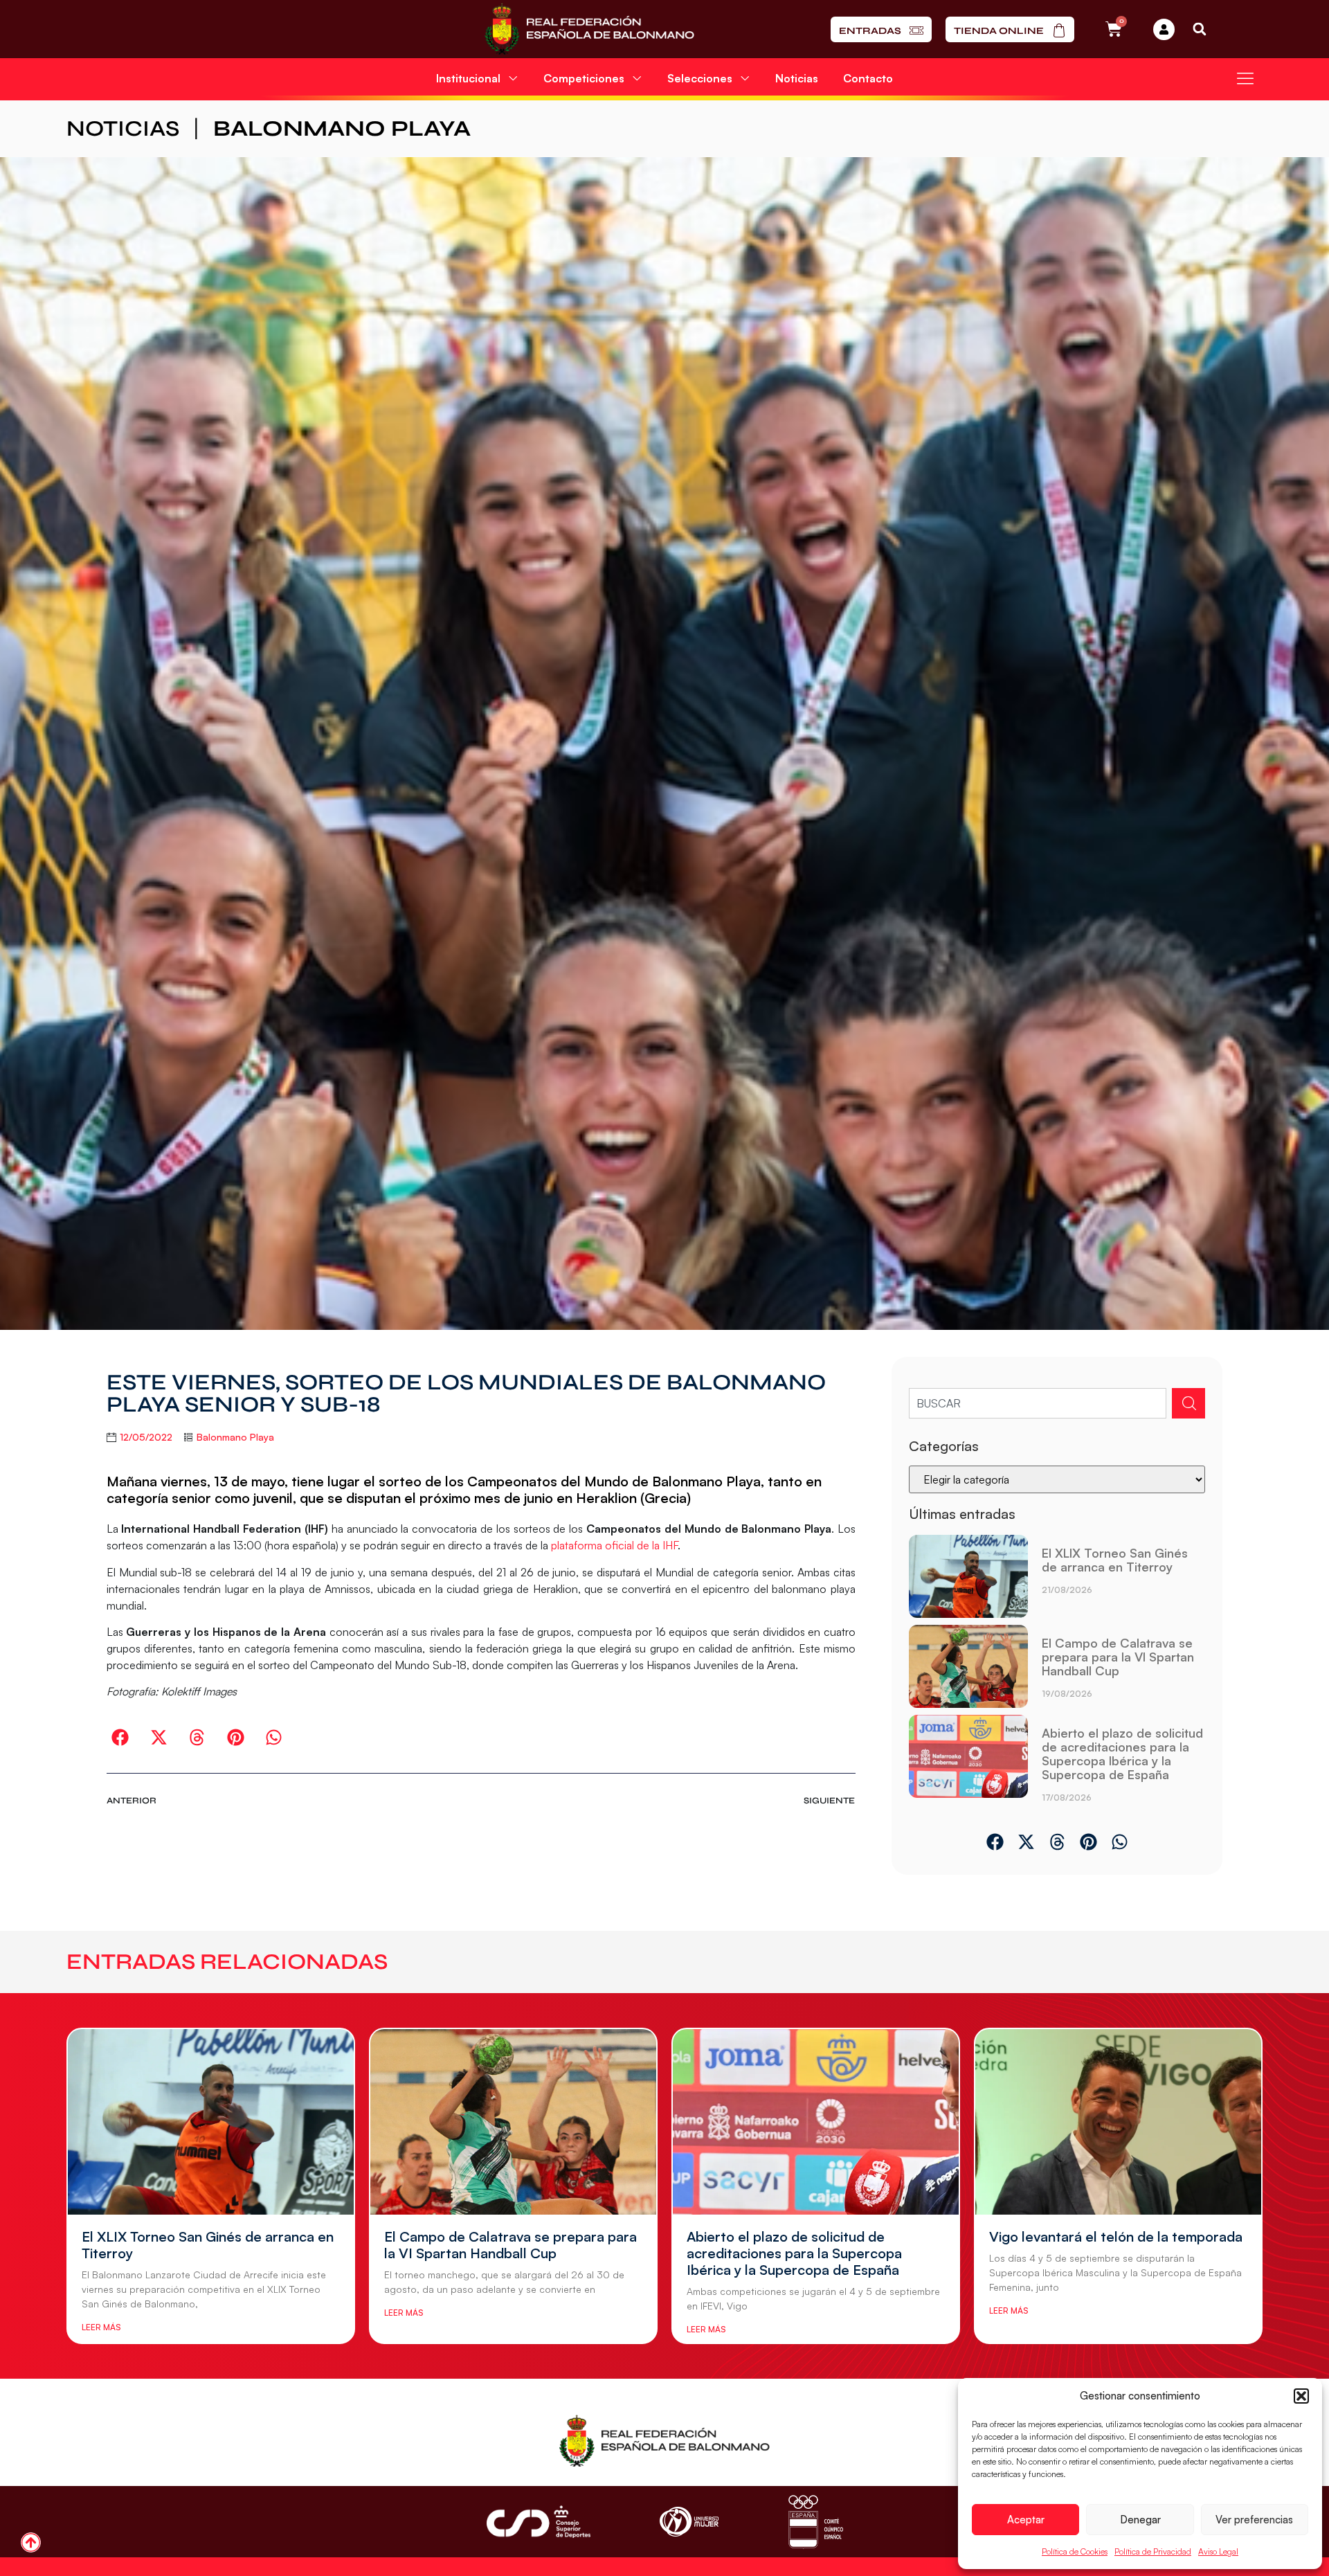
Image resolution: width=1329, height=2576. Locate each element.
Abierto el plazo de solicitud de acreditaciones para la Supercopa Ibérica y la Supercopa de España (1122, 1754)
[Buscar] (1188, 1403)
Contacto (868, 78)
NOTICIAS (123, 128)
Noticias (797, 78)
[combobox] (1038, 1403)
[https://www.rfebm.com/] (589, 29)
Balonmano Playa (342, 128)
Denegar (1140, 2520)
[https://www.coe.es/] (815, 2522)
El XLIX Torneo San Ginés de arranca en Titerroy (1115, 1560)
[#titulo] (31, 2542)
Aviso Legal (1218, 2551)
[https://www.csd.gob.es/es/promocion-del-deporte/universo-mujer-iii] (689, 2522)
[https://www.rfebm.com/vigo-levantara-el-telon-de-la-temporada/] (1118, 2122)
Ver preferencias (1254, 2520)
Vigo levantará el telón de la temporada (1116, 2236)
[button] (1301, 2396)
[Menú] (1245, 78)
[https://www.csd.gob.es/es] (539, 2522)
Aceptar (1026, 2520)
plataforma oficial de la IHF (614, 1545)
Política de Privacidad (1153, 2551)
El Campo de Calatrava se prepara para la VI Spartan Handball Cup (1118, 1657)
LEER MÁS (101, 2327)
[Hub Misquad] (1164, 29)
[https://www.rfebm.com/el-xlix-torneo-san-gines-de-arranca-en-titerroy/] (968, 1576)
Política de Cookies (1075, 2551)
